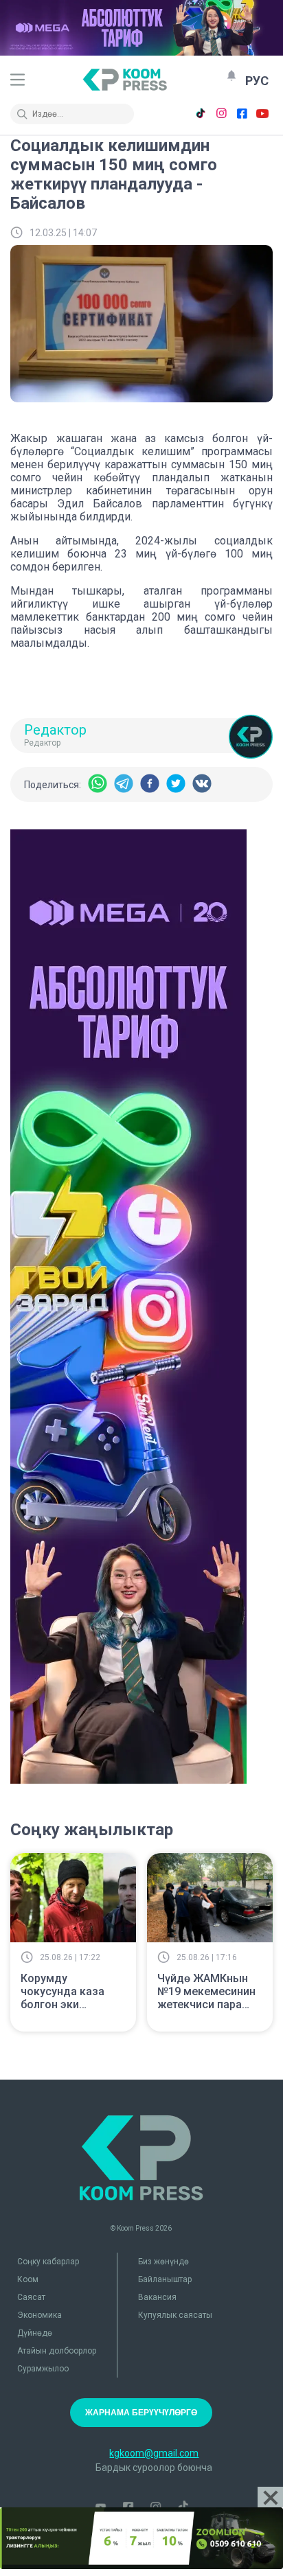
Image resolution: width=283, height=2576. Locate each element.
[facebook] (150, 784)
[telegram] (124, 784)
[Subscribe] (231, 76)
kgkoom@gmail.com (154, 2453)
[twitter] (176, 784)
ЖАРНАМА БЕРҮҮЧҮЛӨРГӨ (141, 2413)
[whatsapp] (98, 784)
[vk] (202, 784)
